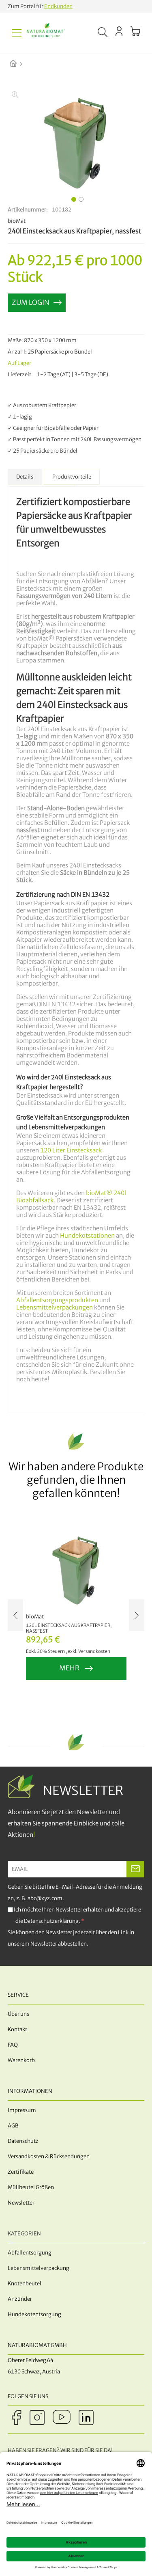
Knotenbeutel (25, 2284)
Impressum (22, 2110)
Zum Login (31, 302)
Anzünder (20, 2299)
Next (137, 1615)
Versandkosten (94, 1651)
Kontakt (17, 2029)
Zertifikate (21, 2172)
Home (20, 64)
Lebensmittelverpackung (39, 2268)
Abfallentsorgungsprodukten (57, 1300)
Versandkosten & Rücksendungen (49, 2156)
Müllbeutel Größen (31, 2187)
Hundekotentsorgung (34, 2314)
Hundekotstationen (87, 1236)
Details (25, 477)
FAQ (13, 2045)
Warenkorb (21, 2060)
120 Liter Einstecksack (71, 1150)
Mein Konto (119, 31)
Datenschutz (23, 2141)
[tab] (25, 477)
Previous (15, 1615)
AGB (13, 2126)
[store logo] (46, 33)
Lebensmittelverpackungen (55, 1307)
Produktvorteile (72, 477)
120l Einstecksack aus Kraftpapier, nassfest (69, 1628)
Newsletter (21, 2203)
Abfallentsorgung (30, 2253)
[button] (73, 198)
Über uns (18, 2014)
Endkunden (58, 6)
